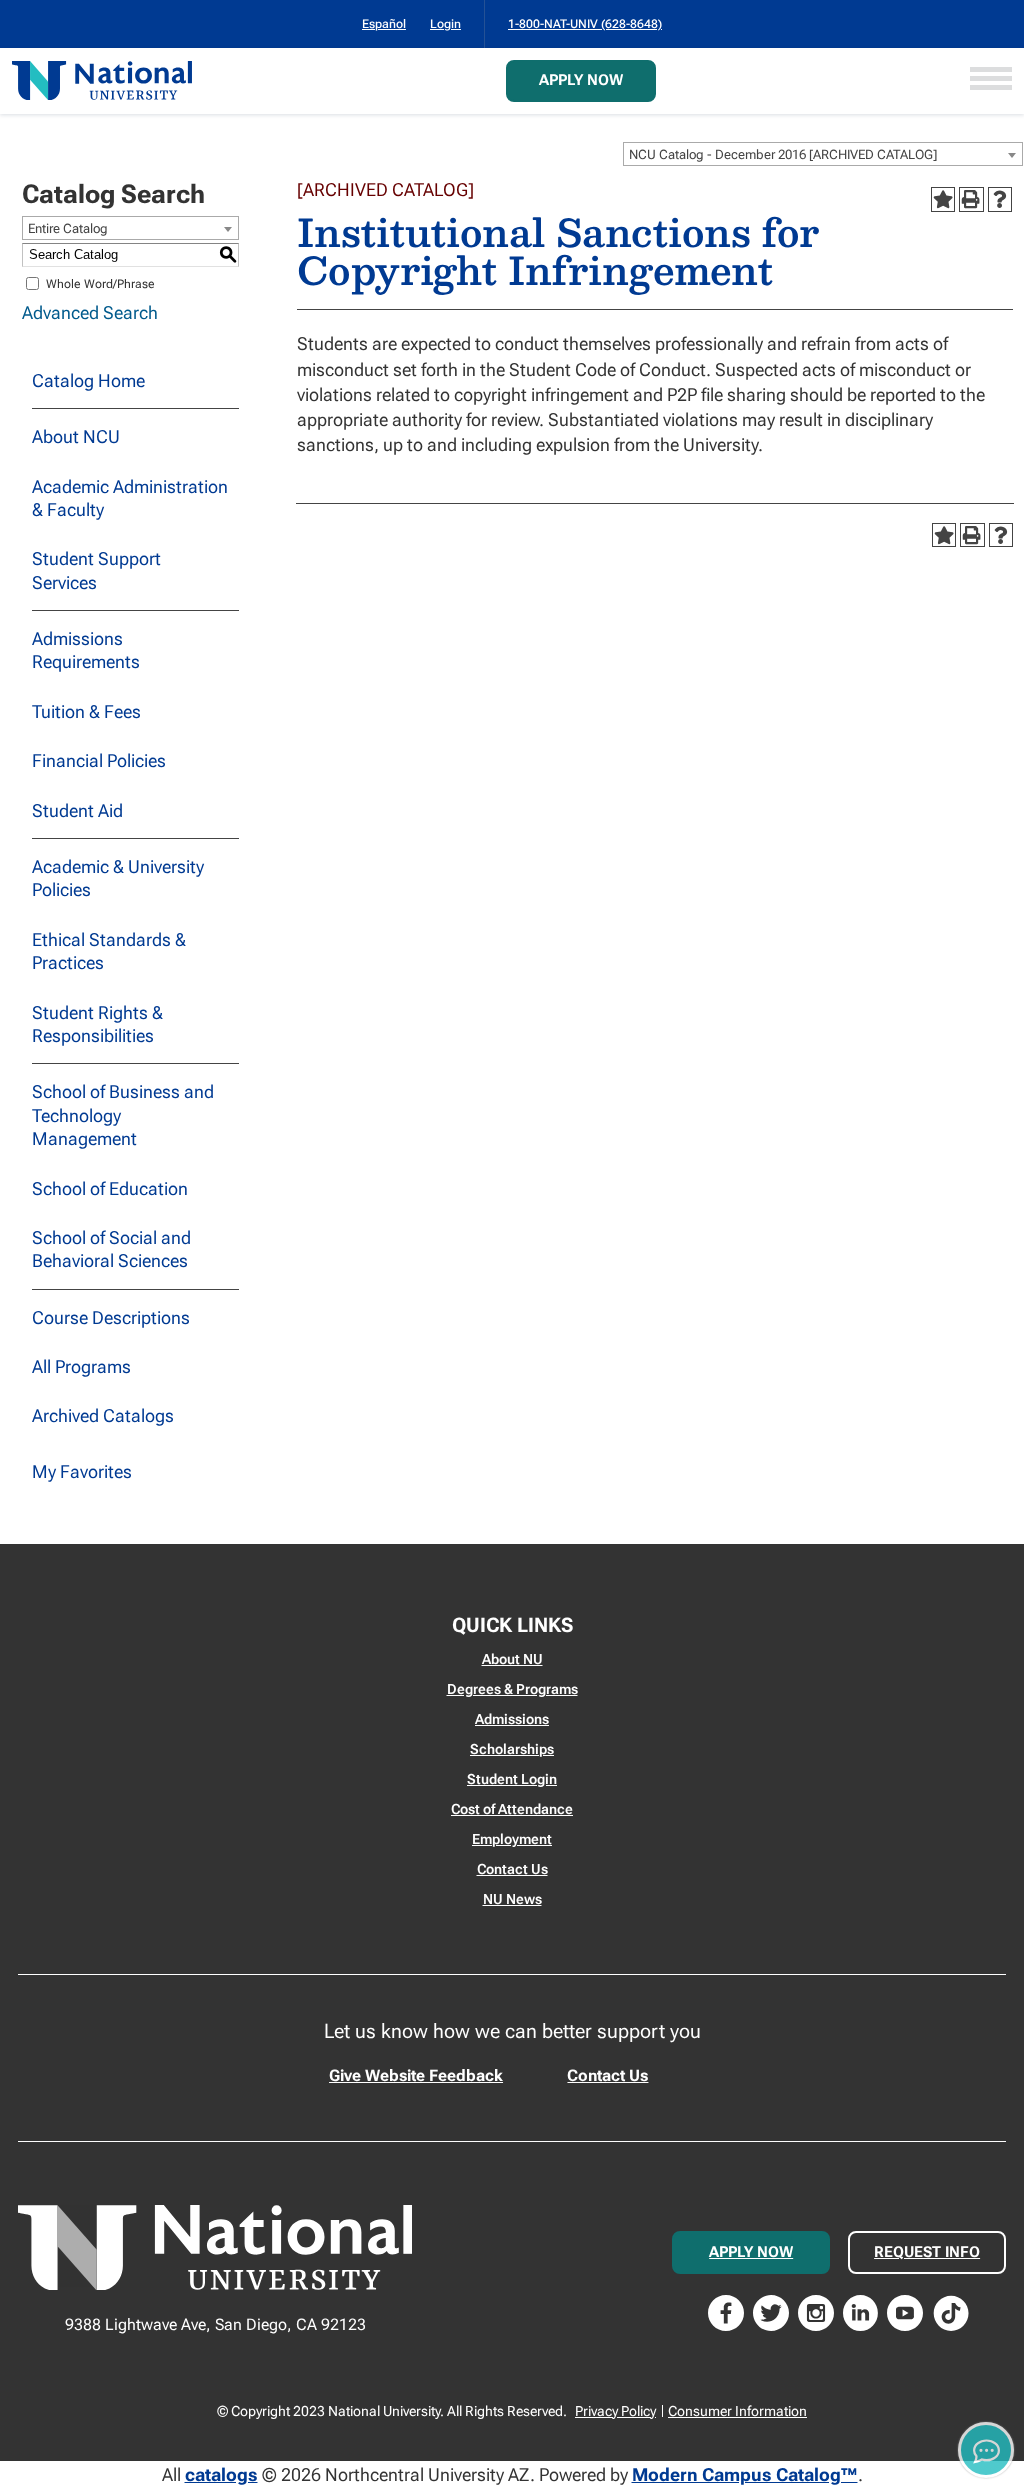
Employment (512, 1839)
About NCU (76, 436)
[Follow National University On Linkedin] (861, 2311)
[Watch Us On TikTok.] (951, 2311)
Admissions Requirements (86, 650)
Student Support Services (96, 570)
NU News (512, 1899)
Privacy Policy (615, 2411)
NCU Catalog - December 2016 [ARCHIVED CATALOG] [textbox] (783, 154)
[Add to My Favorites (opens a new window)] (943, 199)
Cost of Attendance (512, 1809)
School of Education (110, 1188)
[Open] (991, 80)
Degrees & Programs (512, 1689)
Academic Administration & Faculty (130, 498)
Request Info (927, 2252)
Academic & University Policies (118, 878)
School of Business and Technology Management (123, 1115)
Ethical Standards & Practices (109, 951)
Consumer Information (737, 2411)
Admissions (512, 1719)
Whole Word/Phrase (100, 283)
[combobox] (823, 154)
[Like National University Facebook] (726, 2311)
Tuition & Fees (86, 711)
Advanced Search (90, 312)
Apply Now (581, 80)
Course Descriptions (111, 1317)
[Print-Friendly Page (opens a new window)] (971, 199)
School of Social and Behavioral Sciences (111, 1249)
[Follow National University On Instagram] (816, 2311)
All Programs (81, 1366)
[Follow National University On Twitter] (771, 2311)
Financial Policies (99, 760)
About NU (512, 1659)
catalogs (221, 2474)
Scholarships (512, 1749)
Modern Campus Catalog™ (745, 2474)
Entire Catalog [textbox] (68, 228)
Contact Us (512, 1869)
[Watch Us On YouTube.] (905, 2311)
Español (384, 24)
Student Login (512, 1779)
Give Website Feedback (416, 2075)
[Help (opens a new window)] (1000, 199)
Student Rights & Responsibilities (97, 1024)
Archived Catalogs (103, 1415)
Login (445, 24)
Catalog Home (88, 380)
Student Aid (77, 810)
